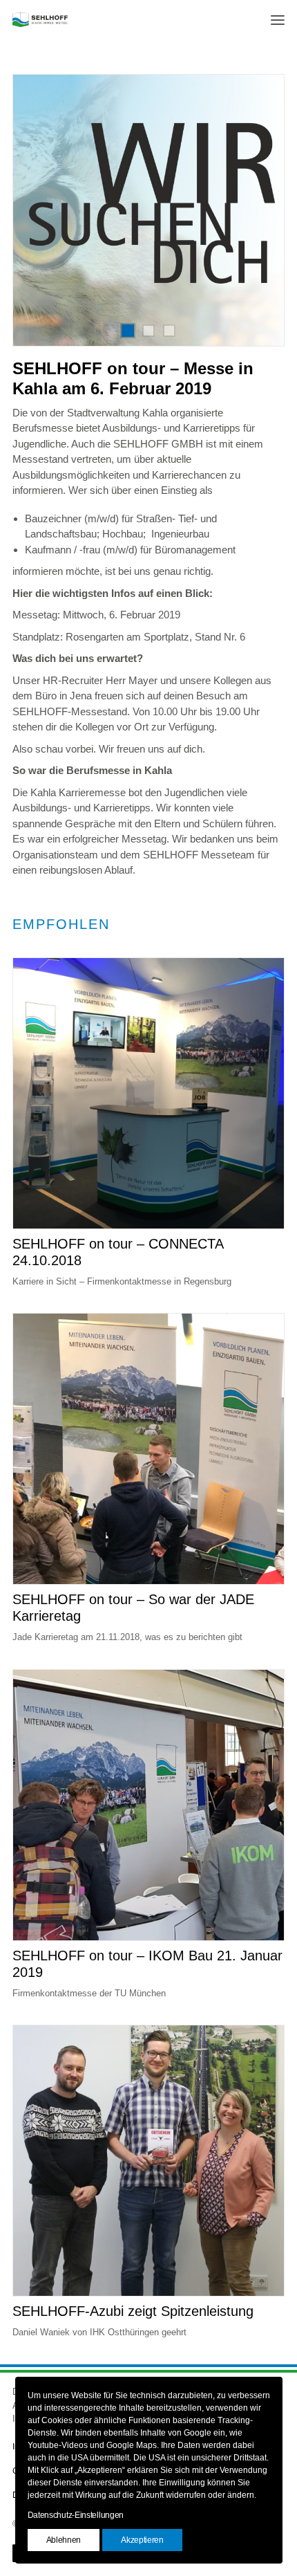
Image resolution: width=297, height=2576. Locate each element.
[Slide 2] (148, 331)
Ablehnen (64, 2540)
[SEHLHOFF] (40, 20)
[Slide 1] (128, 331)
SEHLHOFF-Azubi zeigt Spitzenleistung (133, 2311)
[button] (278, 20)
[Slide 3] (169, 331)
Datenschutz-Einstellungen (76, 2515)
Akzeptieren (142, 2540)
